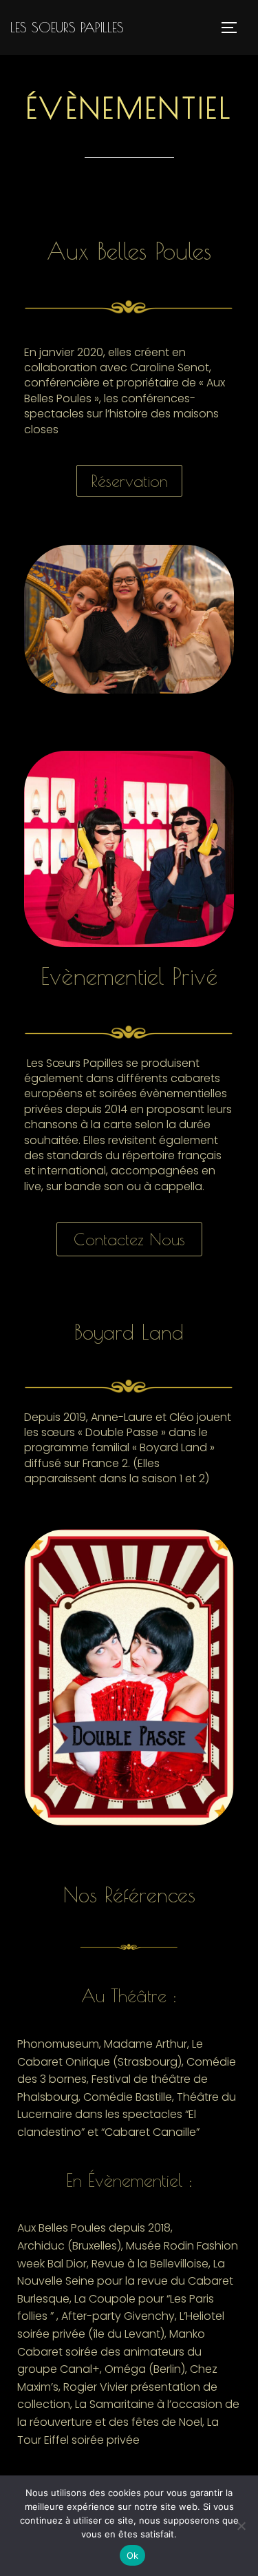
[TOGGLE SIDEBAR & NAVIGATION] (234, 28)
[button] (129, 481)
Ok (133, 2555)
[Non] (241, 2526)
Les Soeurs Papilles (67, 27)
